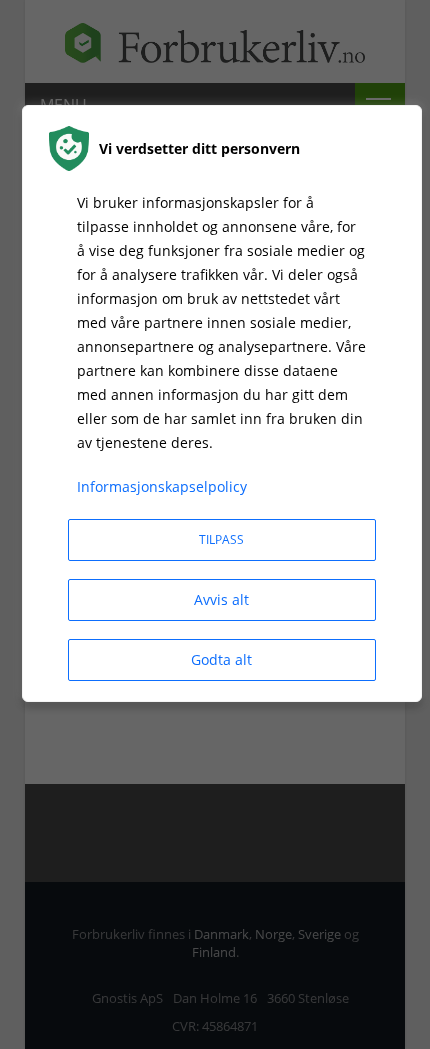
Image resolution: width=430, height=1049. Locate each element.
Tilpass (221, 539)
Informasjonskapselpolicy (162, 486)
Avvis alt (221, 599)
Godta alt (221, 659)
